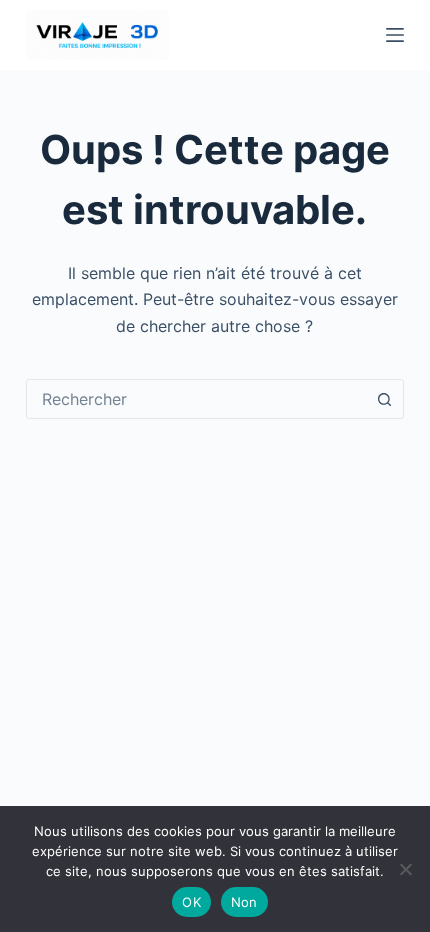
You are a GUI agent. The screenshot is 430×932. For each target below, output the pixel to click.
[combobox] (196, 399)
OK (191, 902)
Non (244, 902)
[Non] (405, 869)
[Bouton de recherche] (384, 399)
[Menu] (395, 35)
